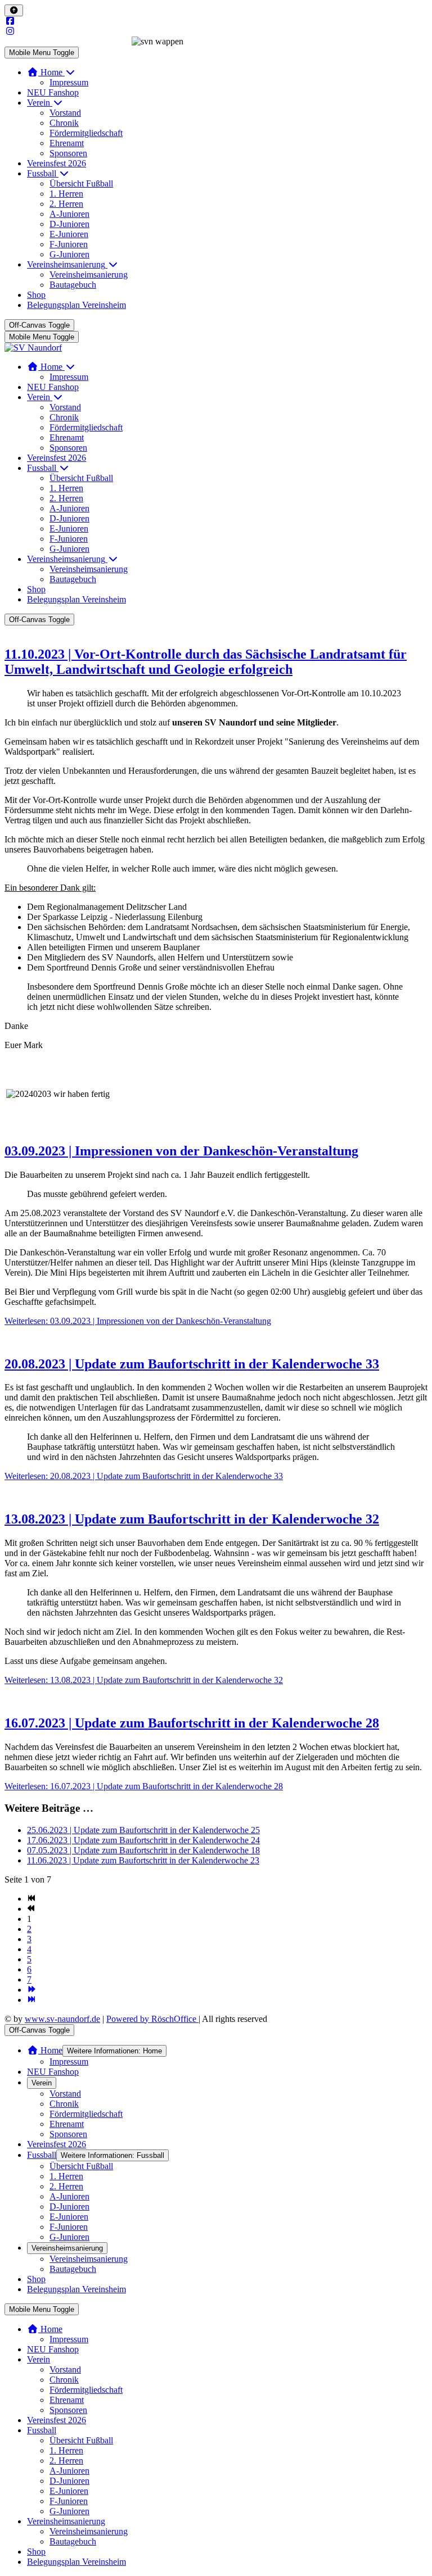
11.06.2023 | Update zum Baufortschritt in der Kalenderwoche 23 (143, 1860)
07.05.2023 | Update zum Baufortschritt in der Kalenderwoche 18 (143, 1850)
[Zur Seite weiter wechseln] (31, 1990)
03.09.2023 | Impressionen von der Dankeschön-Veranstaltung (181, 1151)
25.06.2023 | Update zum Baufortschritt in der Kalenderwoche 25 (143, 1830)
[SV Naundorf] (33, 348)
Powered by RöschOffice (152, 2019)
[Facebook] (10, 21)
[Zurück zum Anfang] (14, 10)
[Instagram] (10, 31)
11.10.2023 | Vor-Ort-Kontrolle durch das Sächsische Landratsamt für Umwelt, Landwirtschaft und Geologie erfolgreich (206, 662)
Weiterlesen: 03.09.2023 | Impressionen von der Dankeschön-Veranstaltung (138, 1321)
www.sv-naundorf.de (62, 2019)
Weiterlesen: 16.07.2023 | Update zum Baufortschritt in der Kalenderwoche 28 (144, 1786)
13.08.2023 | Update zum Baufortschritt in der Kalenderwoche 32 (192, 1519)
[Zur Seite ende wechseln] (31, 2000)
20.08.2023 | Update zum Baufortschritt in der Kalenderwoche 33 (192, 1364)
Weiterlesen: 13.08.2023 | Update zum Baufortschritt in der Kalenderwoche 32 (144, 1680)
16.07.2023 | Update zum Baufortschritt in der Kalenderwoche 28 (192, 1723)
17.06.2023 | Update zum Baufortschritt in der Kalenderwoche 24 (143, 1840)
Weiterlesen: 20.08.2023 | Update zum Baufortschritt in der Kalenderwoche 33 (144, 1476)
